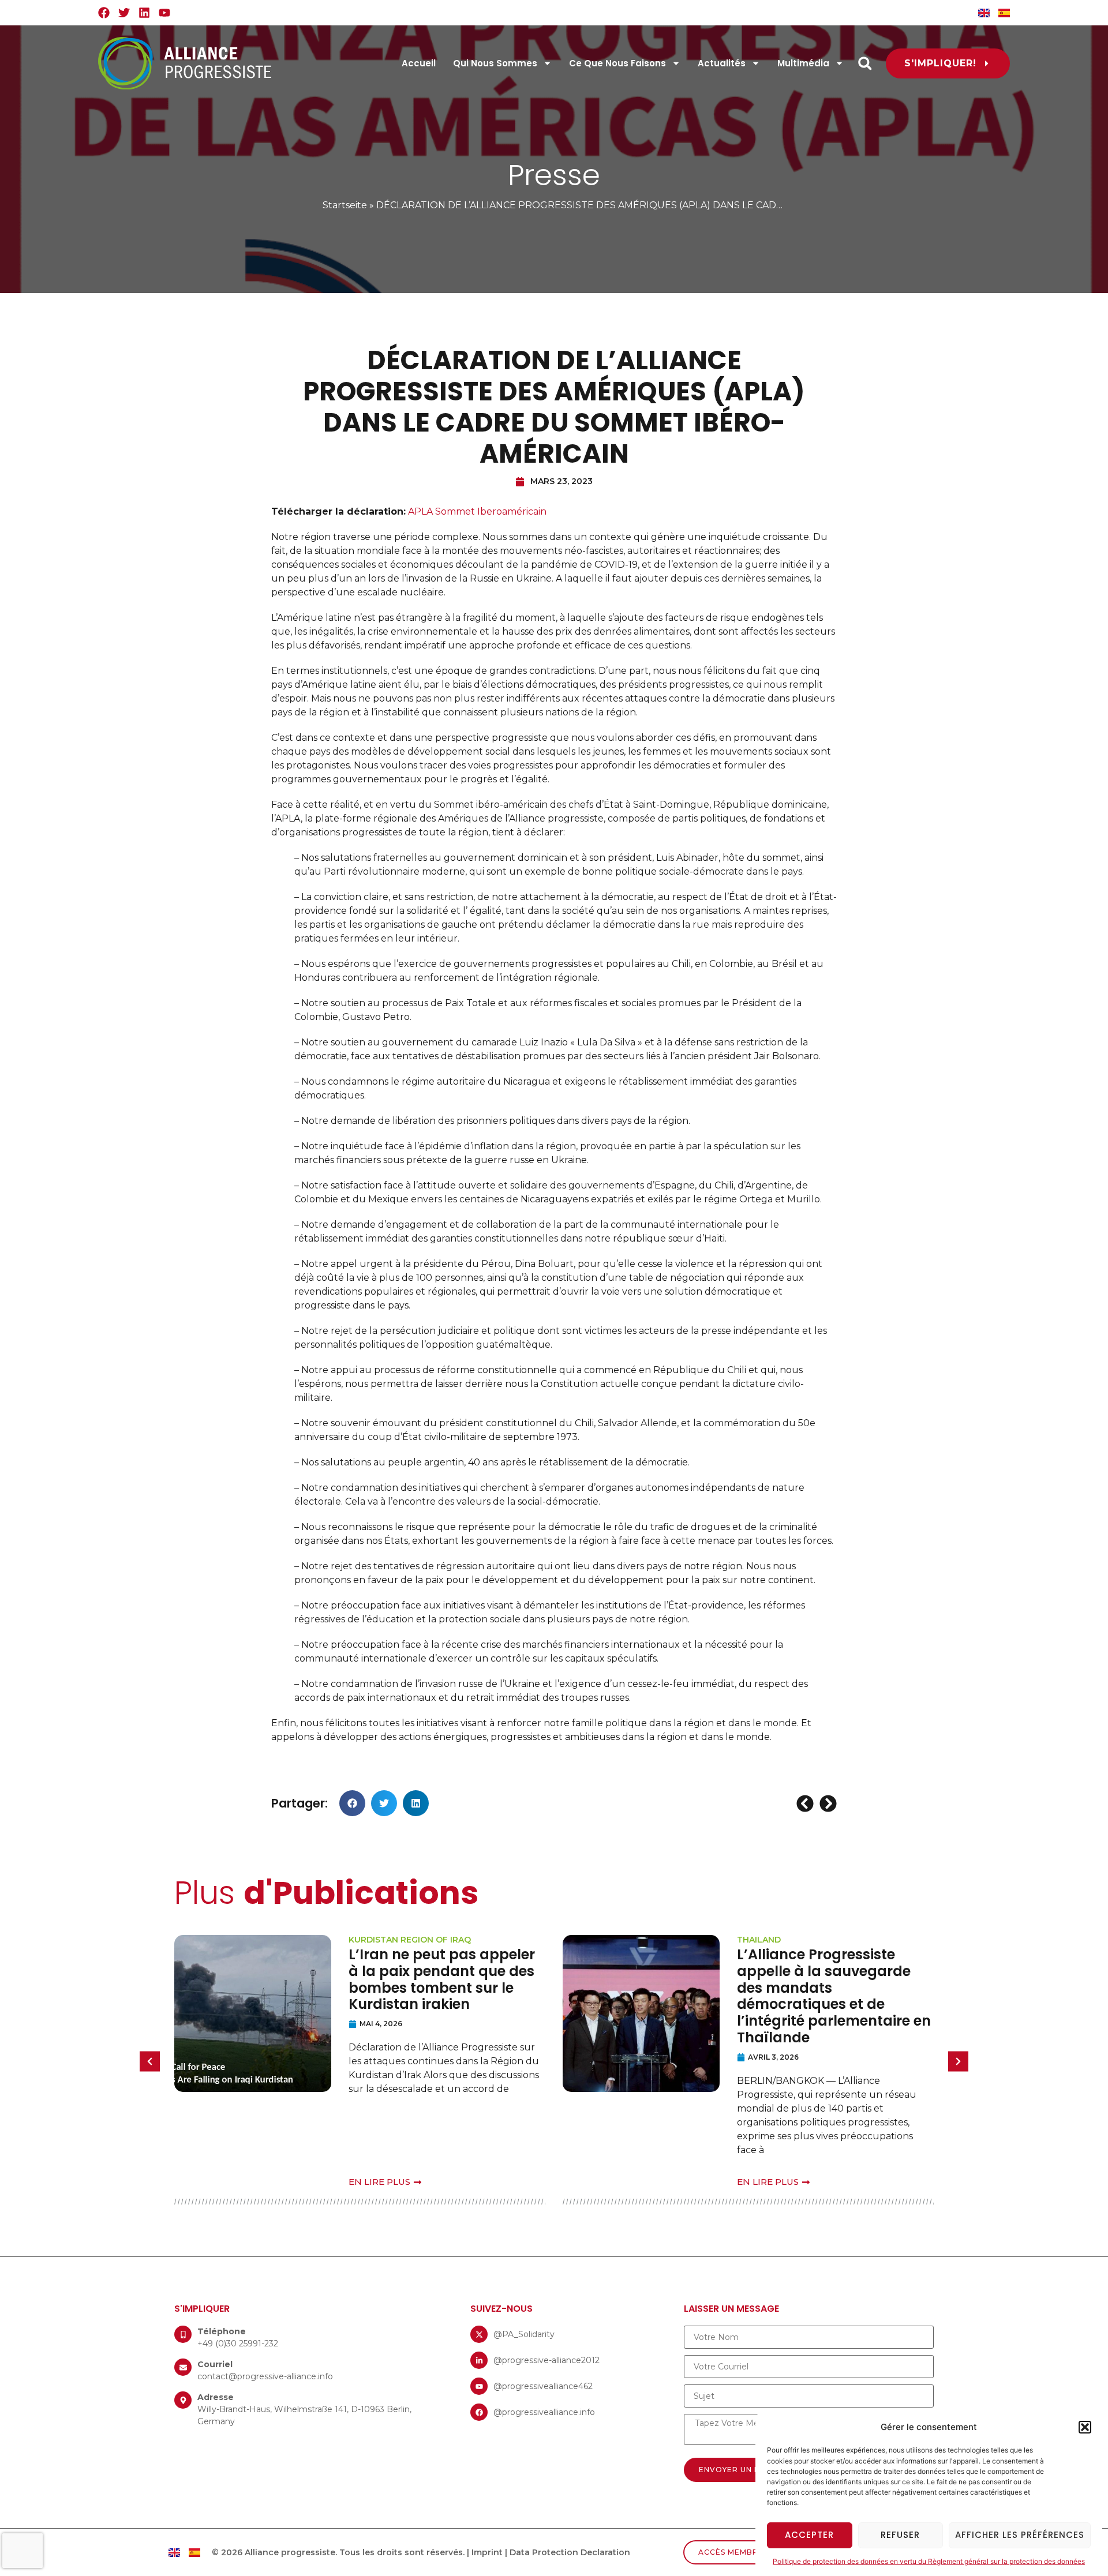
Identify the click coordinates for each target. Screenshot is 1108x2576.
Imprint (487, 2552)
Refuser (900, 2535)
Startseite (345, 205)
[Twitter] (124, 13)
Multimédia (803, 63)
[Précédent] (806, 1803)
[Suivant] (827, 1803)
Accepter (809, 2535)
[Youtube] (164, 13)
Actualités (722, 63)
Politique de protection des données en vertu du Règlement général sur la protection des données (929, 2561)
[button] (1085, 2427)
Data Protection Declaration (570, 2552)
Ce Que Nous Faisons (617, 63)
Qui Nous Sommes (495, 63)
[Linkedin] (144, 13)
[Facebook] (104, 13)
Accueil (419, 63)
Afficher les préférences (1020, 2535)
